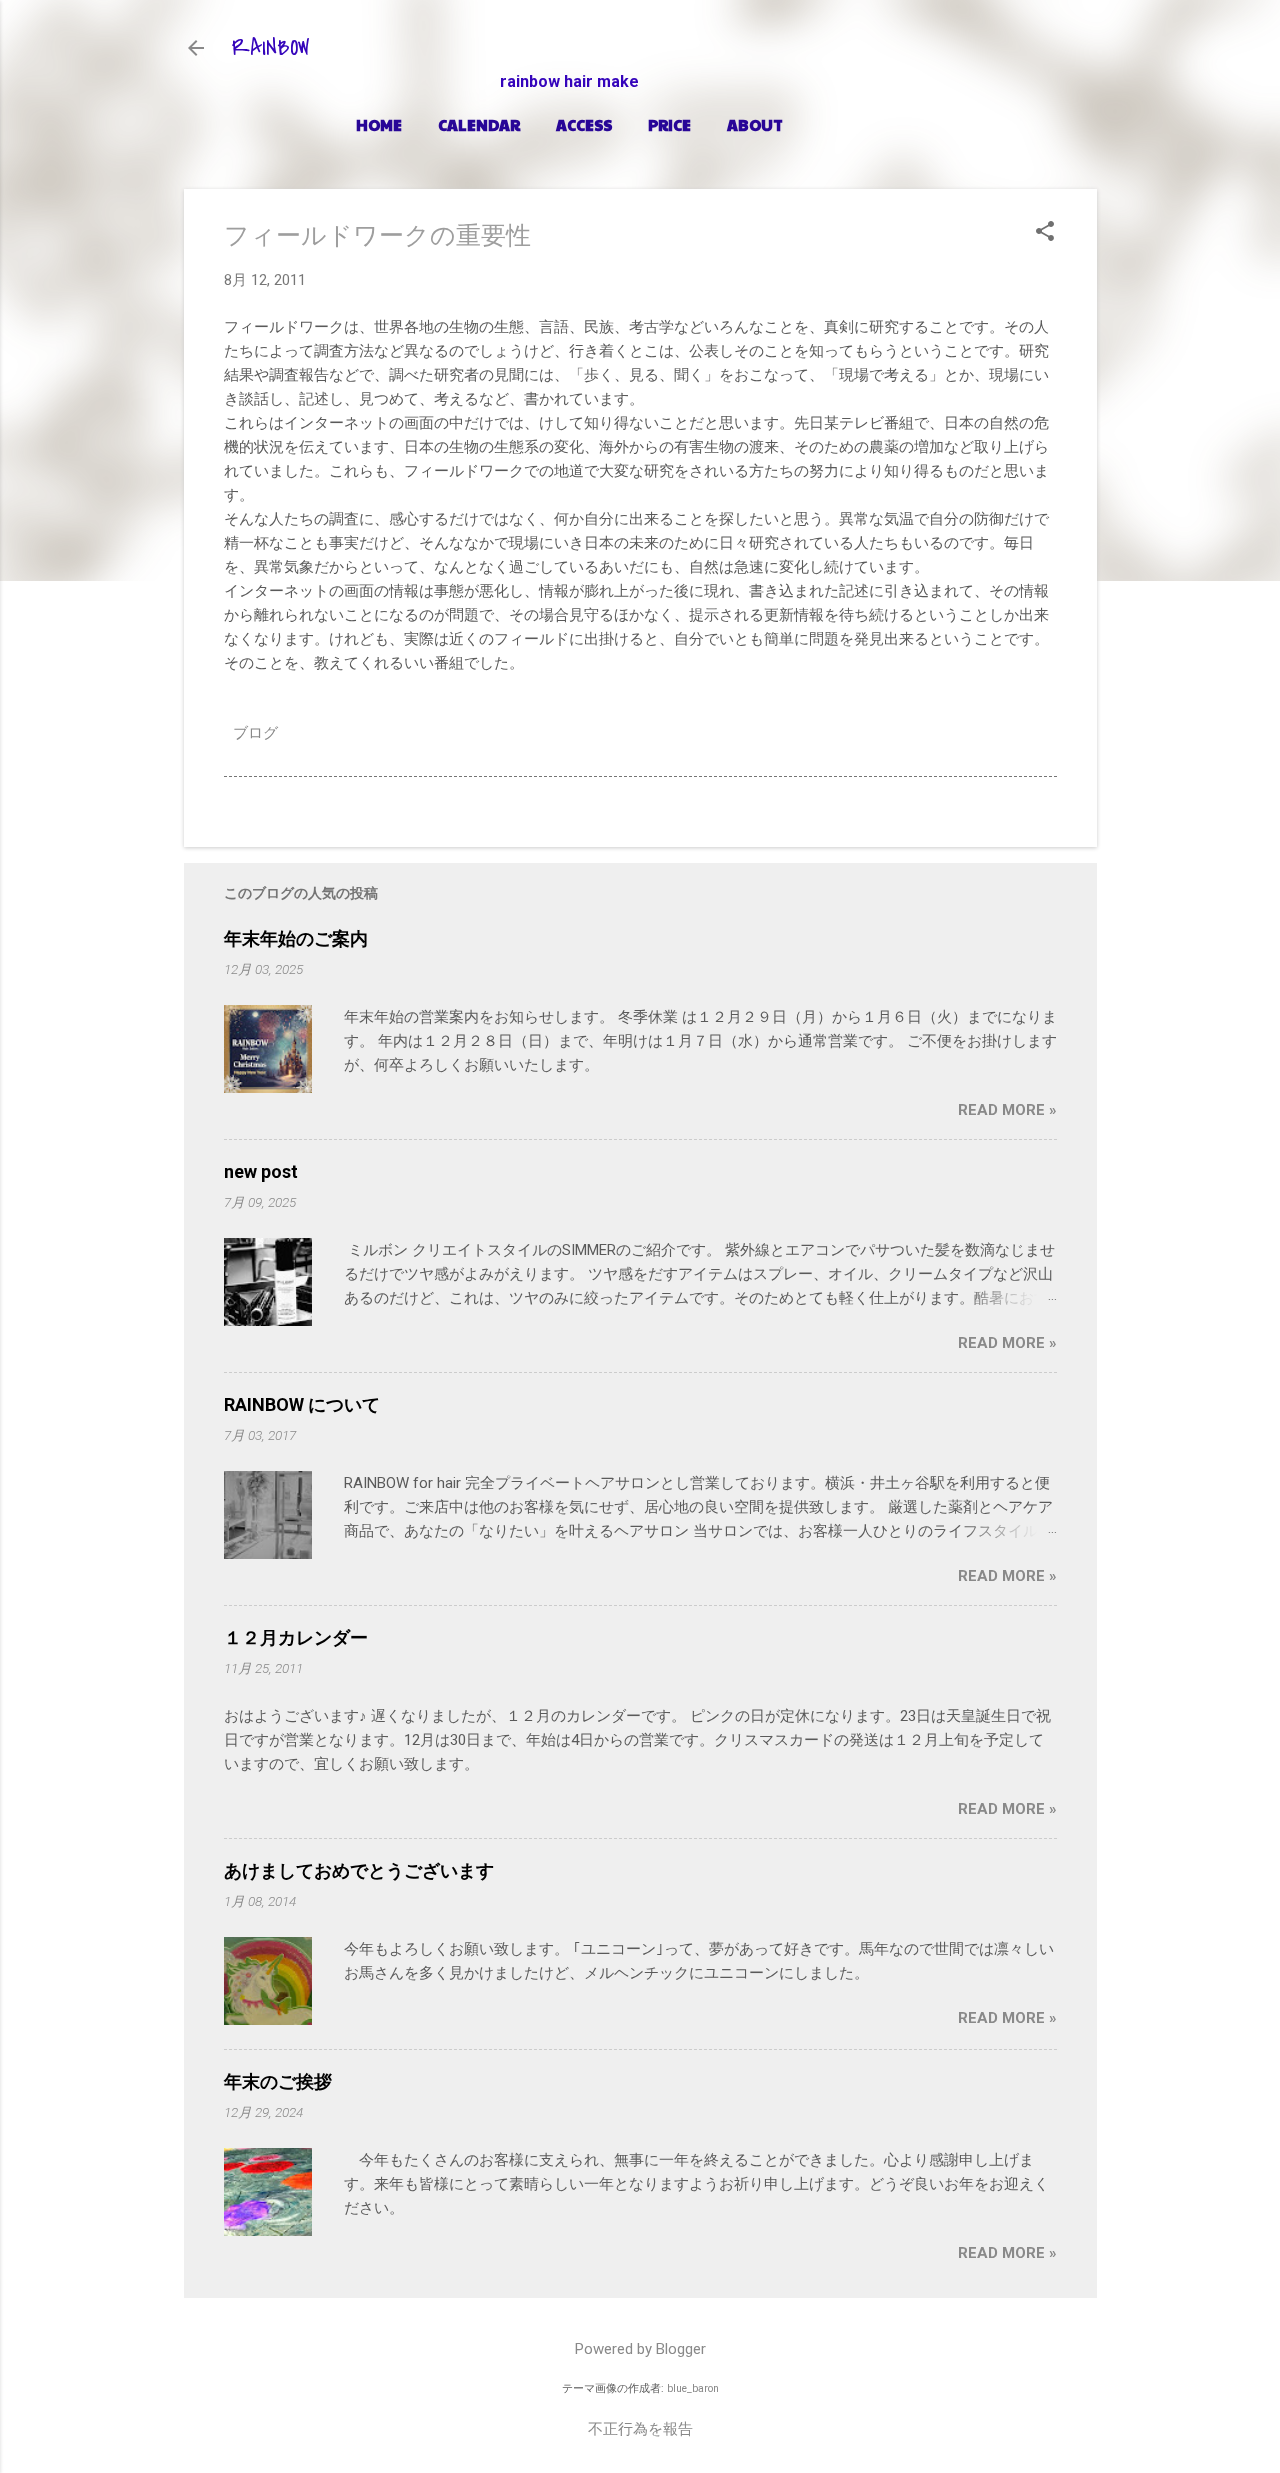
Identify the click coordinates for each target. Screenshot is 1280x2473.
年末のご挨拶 (278, 2081)
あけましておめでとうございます (359, 1870)
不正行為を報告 (640, 2429)
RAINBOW (271, 48)
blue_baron (693, 2388)
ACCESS (584, 124)
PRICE (669, 124)
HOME (379, 124)
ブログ (255, 733)
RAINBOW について (302, 1404)
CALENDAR (479, 124)
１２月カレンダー (296, 1637)
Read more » (1007, 1110)
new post (261, 1171)
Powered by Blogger (640, 2349)
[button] (1045, 233)
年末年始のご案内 (296, 938)
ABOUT (755, 124)
